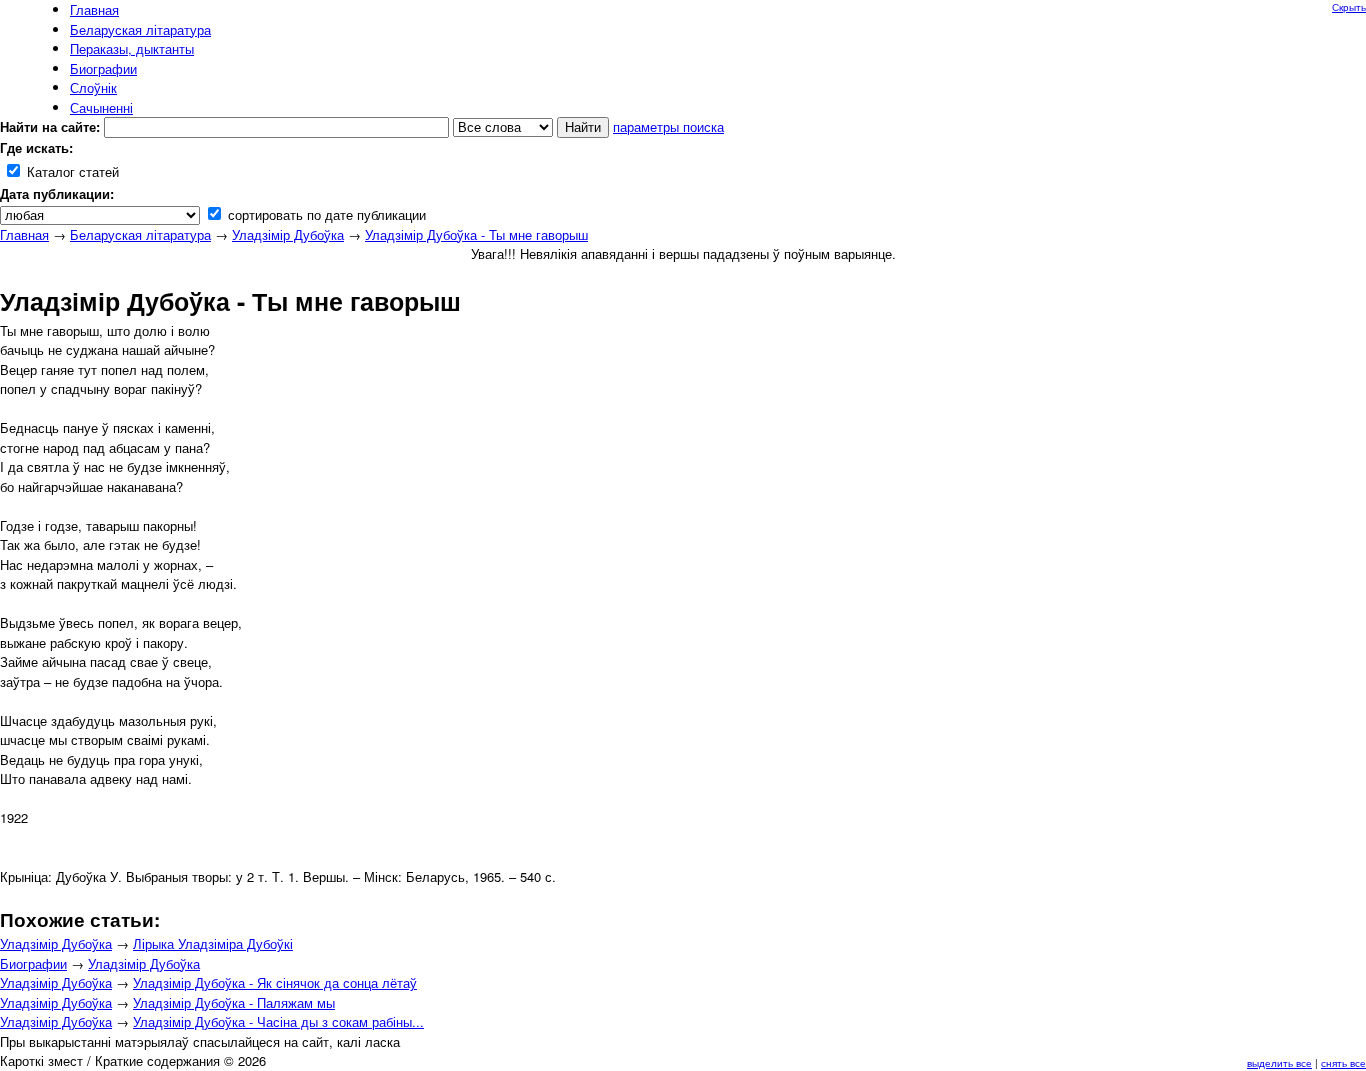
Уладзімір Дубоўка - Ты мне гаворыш (476, 234)
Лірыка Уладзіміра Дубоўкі (213, 943)
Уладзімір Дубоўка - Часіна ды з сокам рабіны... (278, 1021)
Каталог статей (71, 171)
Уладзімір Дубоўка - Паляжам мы (234, 1002)
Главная (24, 234)
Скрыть (1349, 7)
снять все (1343, 1063)
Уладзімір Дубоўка (288, 234)
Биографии (33, 963)
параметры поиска (668, 126)
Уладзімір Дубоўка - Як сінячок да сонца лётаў (275, 982)
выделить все (1279, 1063)
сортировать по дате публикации (325, 214)
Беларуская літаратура (140, 234)
